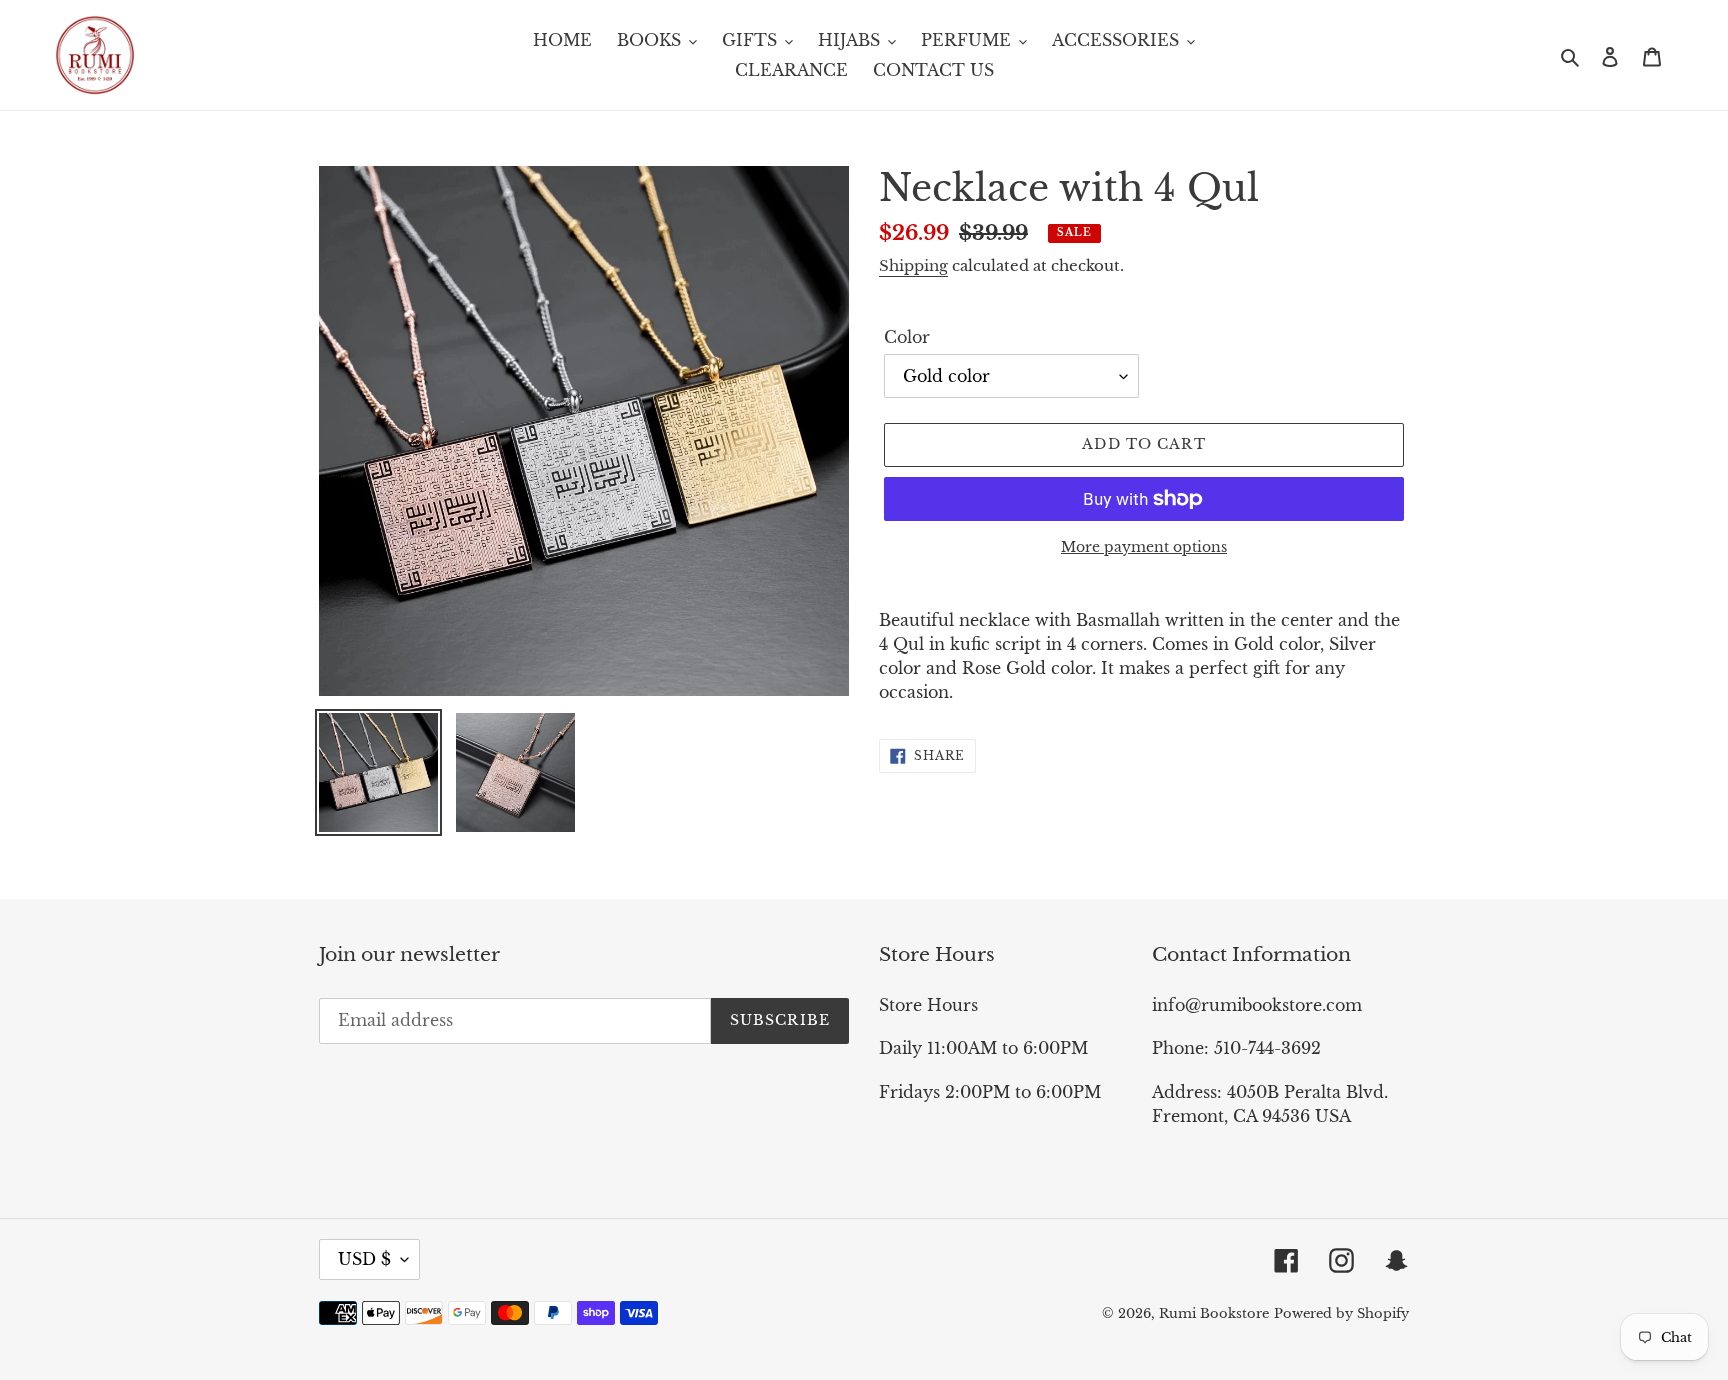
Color (907, 337)
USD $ (364, 1259)
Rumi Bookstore (1214, 1313)
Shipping (913, 265)
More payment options (1144, 547)
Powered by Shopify (1341, 1313)
